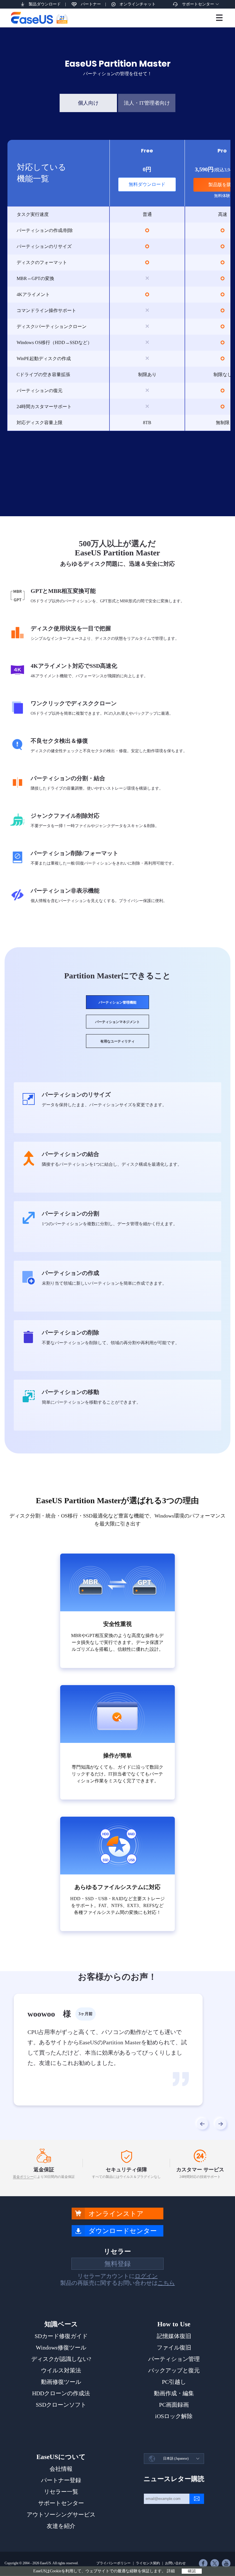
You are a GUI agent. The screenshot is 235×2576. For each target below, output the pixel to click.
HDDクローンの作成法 (61, 2393)
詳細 (171, 2571)
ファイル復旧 (174, 2347)
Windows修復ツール (61, 2347)
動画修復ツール (61, 2382)
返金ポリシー (23, 2177)
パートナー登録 (61, 2480)
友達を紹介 (61, 2526)
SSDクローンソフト (61, 2405)
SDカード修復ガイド (61, 2336)
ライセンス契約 (148, 2563)
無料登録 (117, 2264)
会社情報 (61, 2469)
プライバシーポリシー (113, 2563)
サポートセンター (198, 4)
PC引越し (174, 2382)
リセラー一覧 (61, 2492)
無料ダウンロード (147, 184)
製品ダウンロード (45, 4)
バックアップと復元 (174, 2370)
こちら (166, 2283)
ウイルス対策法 (61, 2370)
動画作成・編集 (174, 2393)
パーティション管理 (174, 2359)
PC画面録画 (174, 2405)
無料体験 (222, 196)
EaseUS (39, 18)
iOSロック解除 (174, 2416)
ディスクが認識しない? (61, 2359)
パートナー (91, 4)
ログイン (146, 2276)
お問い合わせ (175, 2563)
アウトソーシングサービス (61, 2515)
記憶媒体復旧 (174, 2336)
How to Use (174, 2324)
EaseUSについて (61, 2457)
